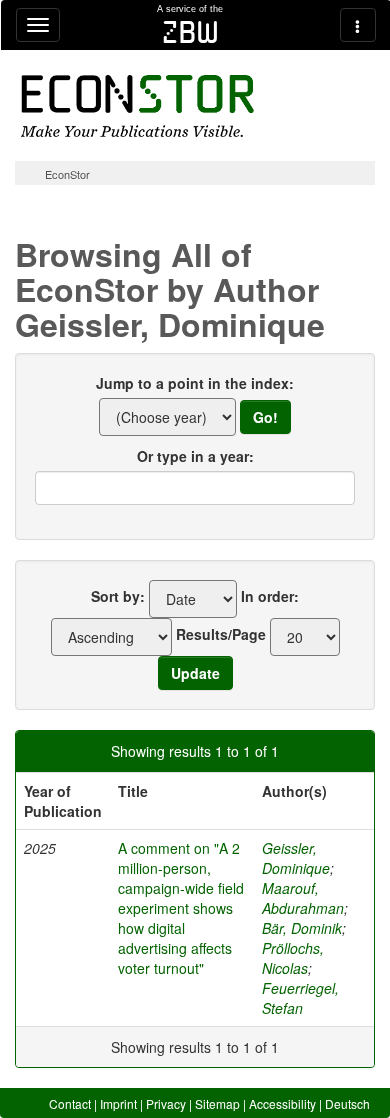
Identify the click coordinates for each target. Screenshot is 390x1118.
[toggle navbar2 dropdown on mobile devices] (358, 25)
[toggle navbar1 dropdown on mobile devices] (38, 25)
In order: (270, 596)
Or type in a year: (195, 456)
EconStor (67, 174)
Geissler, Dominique (296, 858)
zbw (190, 32)
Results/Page (221, 634)
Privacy (166, 1103)
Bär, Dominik (302, 928)
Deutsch (347, 1103)
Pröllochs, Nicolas (293, 958)
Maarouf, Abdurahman (303, 898)
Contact (70, 1103)
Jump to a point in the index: (195, 383)
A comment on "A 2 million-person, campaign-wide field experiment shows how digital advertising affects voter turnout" (181, 908)
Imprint (118, 1103)
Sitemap (217, 1103)
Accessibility (282, 1103)
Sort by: (118, 596)
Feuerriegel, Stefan (300, 998)
